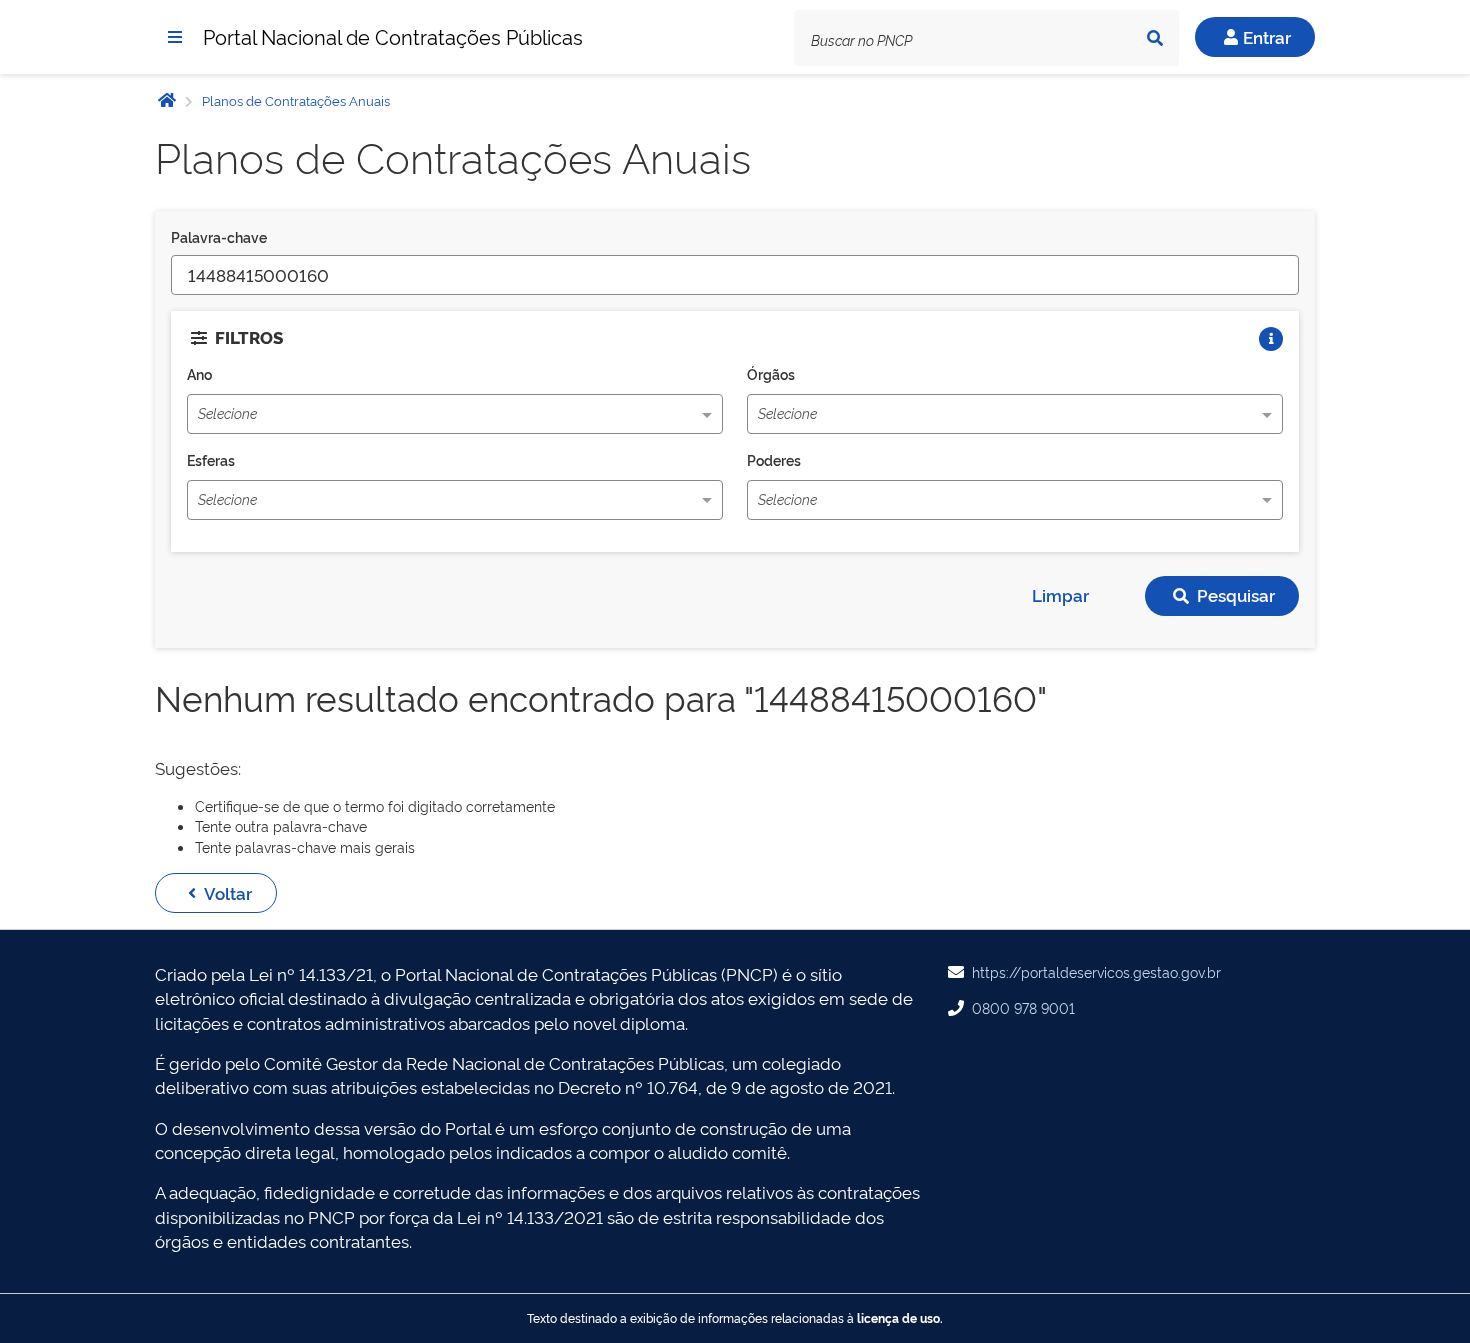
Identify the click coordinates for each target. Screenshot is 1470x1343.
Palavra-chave (219, 236)
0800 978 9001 (1023, 1007)
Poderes (774, 459)
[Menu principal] (175, 37)
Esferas (211, 459)
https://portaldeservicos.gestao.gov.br (1096, 971)
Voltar (228, 892)
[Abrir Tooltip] (1271, 339)
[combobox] (418, 416)
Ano (199, 373)
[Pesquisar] (1155, 38)
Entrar (1267, 36)
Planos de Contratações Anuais (294, 100)
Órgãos (771, 373)
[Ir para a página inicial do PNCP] (167, 99)
